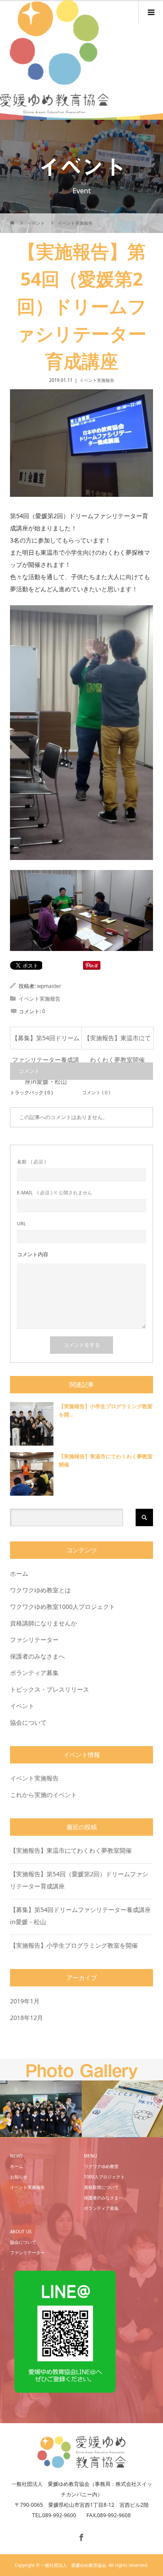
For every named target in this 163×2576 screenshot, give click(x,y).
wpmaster (49, 986)
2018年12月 (27, 2018)
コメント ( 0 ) (96, 1092)
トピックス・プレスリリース (50, 1689)
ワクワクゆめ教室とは (40, 1590)
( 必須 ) (31, 1162)
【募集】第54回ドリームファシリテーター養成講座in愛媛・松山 (46, 1041)
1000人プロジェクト (104, 2177)
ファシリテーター (34, 1640)
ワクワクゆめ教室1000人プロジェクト (63, 1607)
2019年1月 (25, 2001)
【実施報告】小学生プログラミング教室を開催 (74, 1945)
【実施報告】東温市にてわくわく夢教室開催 (117, 1041)
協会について (28, 1722)
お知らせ (19, 2177)
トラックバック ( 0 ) (31, 1092)
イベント (22, 1706)
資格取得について (101, 2187)
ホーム (19, 1573)
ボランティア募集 (34, 1673)
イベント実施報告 (97, 380)
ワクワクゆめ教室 (101, 2166)
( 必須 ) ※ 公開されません (55, 1192)
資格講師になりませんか (43, 1623)
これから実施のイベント (43, 1795)
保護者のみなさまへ (37, 1656)
